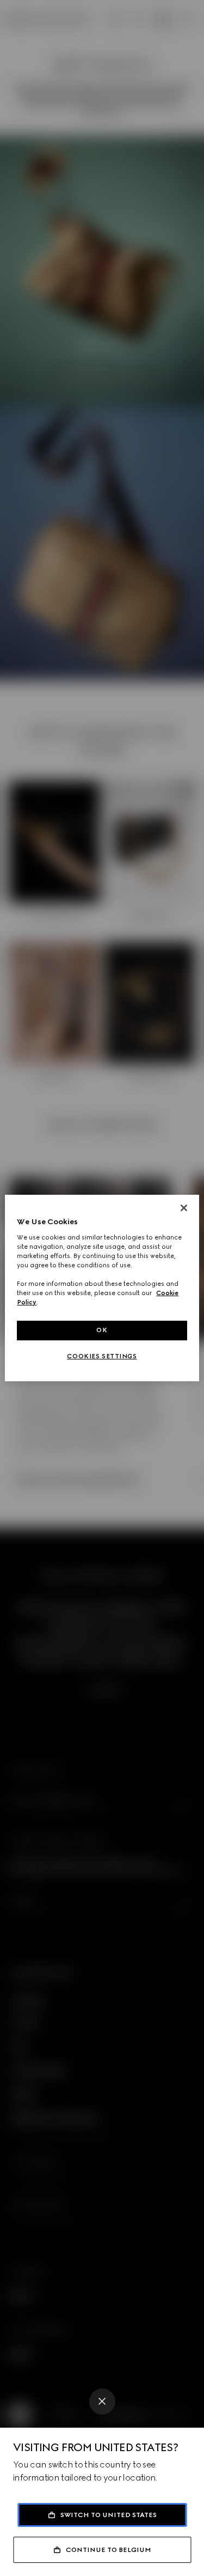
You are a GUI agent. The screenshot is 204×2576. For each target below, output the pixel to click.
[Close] (102, 2402)
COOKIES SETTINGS (102, 1356)
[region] (102, 1288)
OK (102, 1330)
